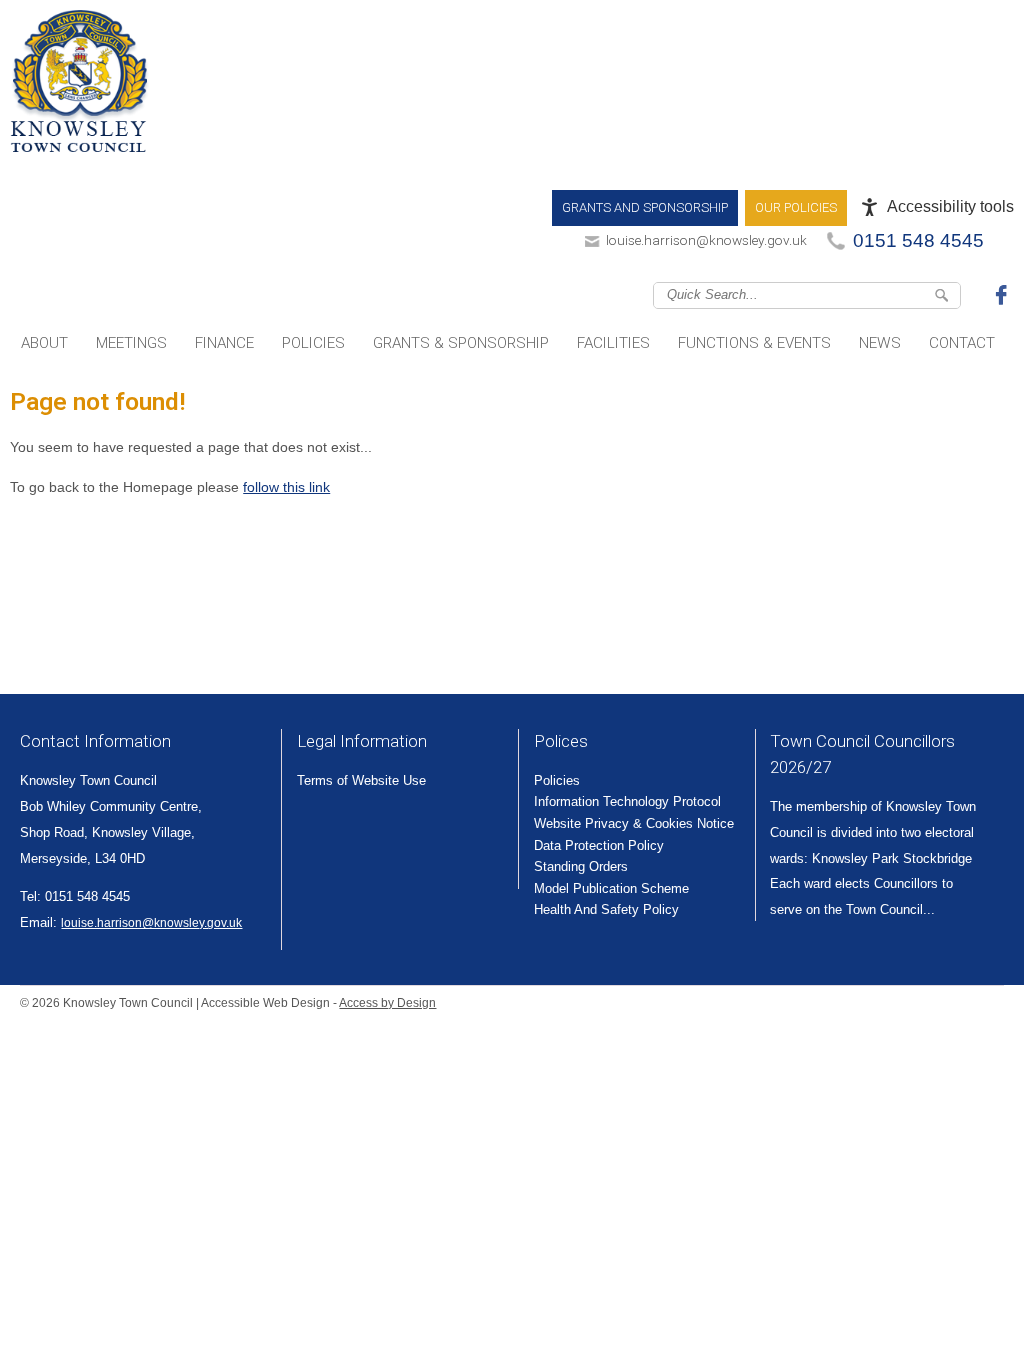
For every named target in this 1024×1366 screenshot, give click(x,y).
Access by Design (387, 1003)
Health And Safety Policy (606, 909)
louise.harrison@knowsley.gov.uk (706, 240)
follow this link (286, 487)
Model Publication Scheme (611, 888)
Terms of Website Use (361, 780)
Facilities (613, 343)
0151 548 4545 (918, 240)
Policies (313, 343)
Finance (224, 343)
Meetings (131, 343)
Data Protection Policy (599, 845)
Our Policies (796, 207)
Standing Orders (581, 866)
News (880, 343)
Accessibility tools (950, 206)
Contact (962, 343)
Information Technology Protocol (627, 801)
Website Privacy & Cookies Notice (634, 823)
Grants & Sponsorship (461, 343)
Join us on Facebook (1004, 294)
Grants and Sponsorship (645, 207)
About (44, 343)
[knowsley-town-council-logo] (80, 85)
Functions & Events (754, 343)
